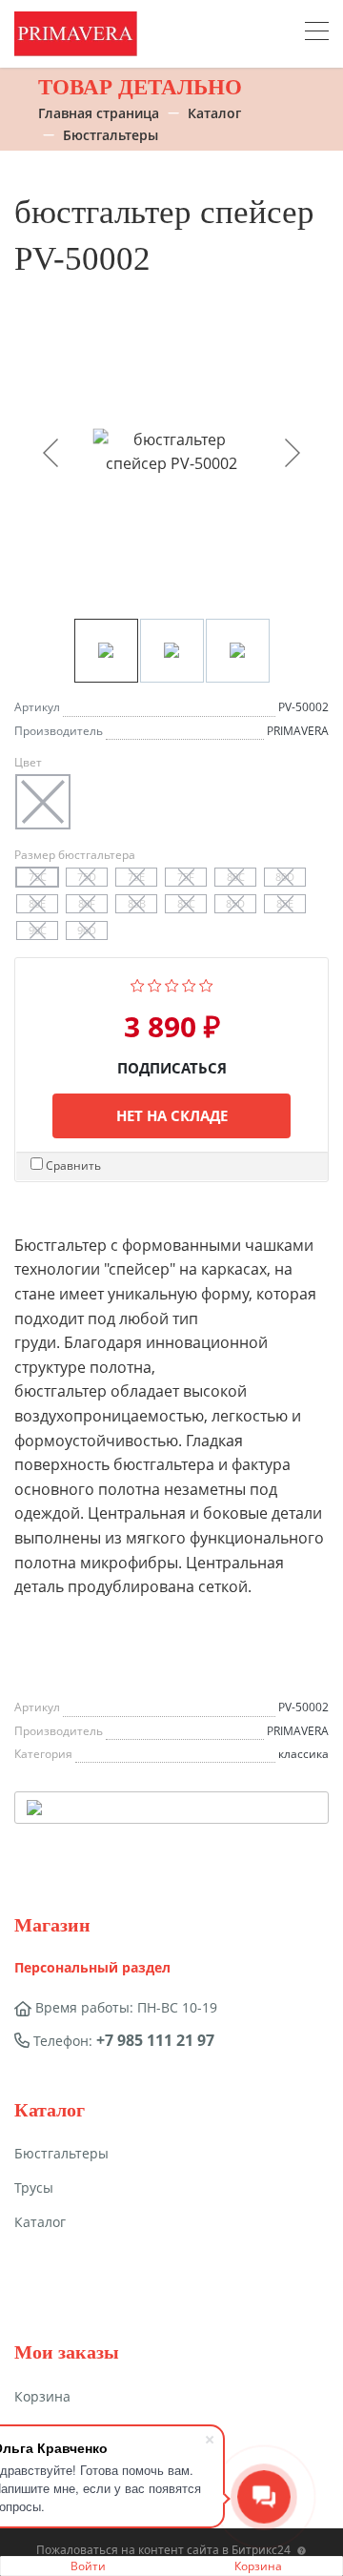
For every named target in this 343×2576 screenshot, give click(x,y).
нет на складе (172, 1115)
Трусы (34, 2188)
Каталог (40, 2222)
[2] (155, 984)
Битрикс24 (261, 2550)
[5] (206, 984)
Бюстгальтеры (61, 2153)
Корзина (258, 2566)
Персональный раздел (92, 1967)
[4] (189, 984)
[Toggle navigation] (317, 33)
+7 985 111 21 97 (155, 2040)
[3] (172, 984)
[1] (138, 984)
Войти (88, 2566)
